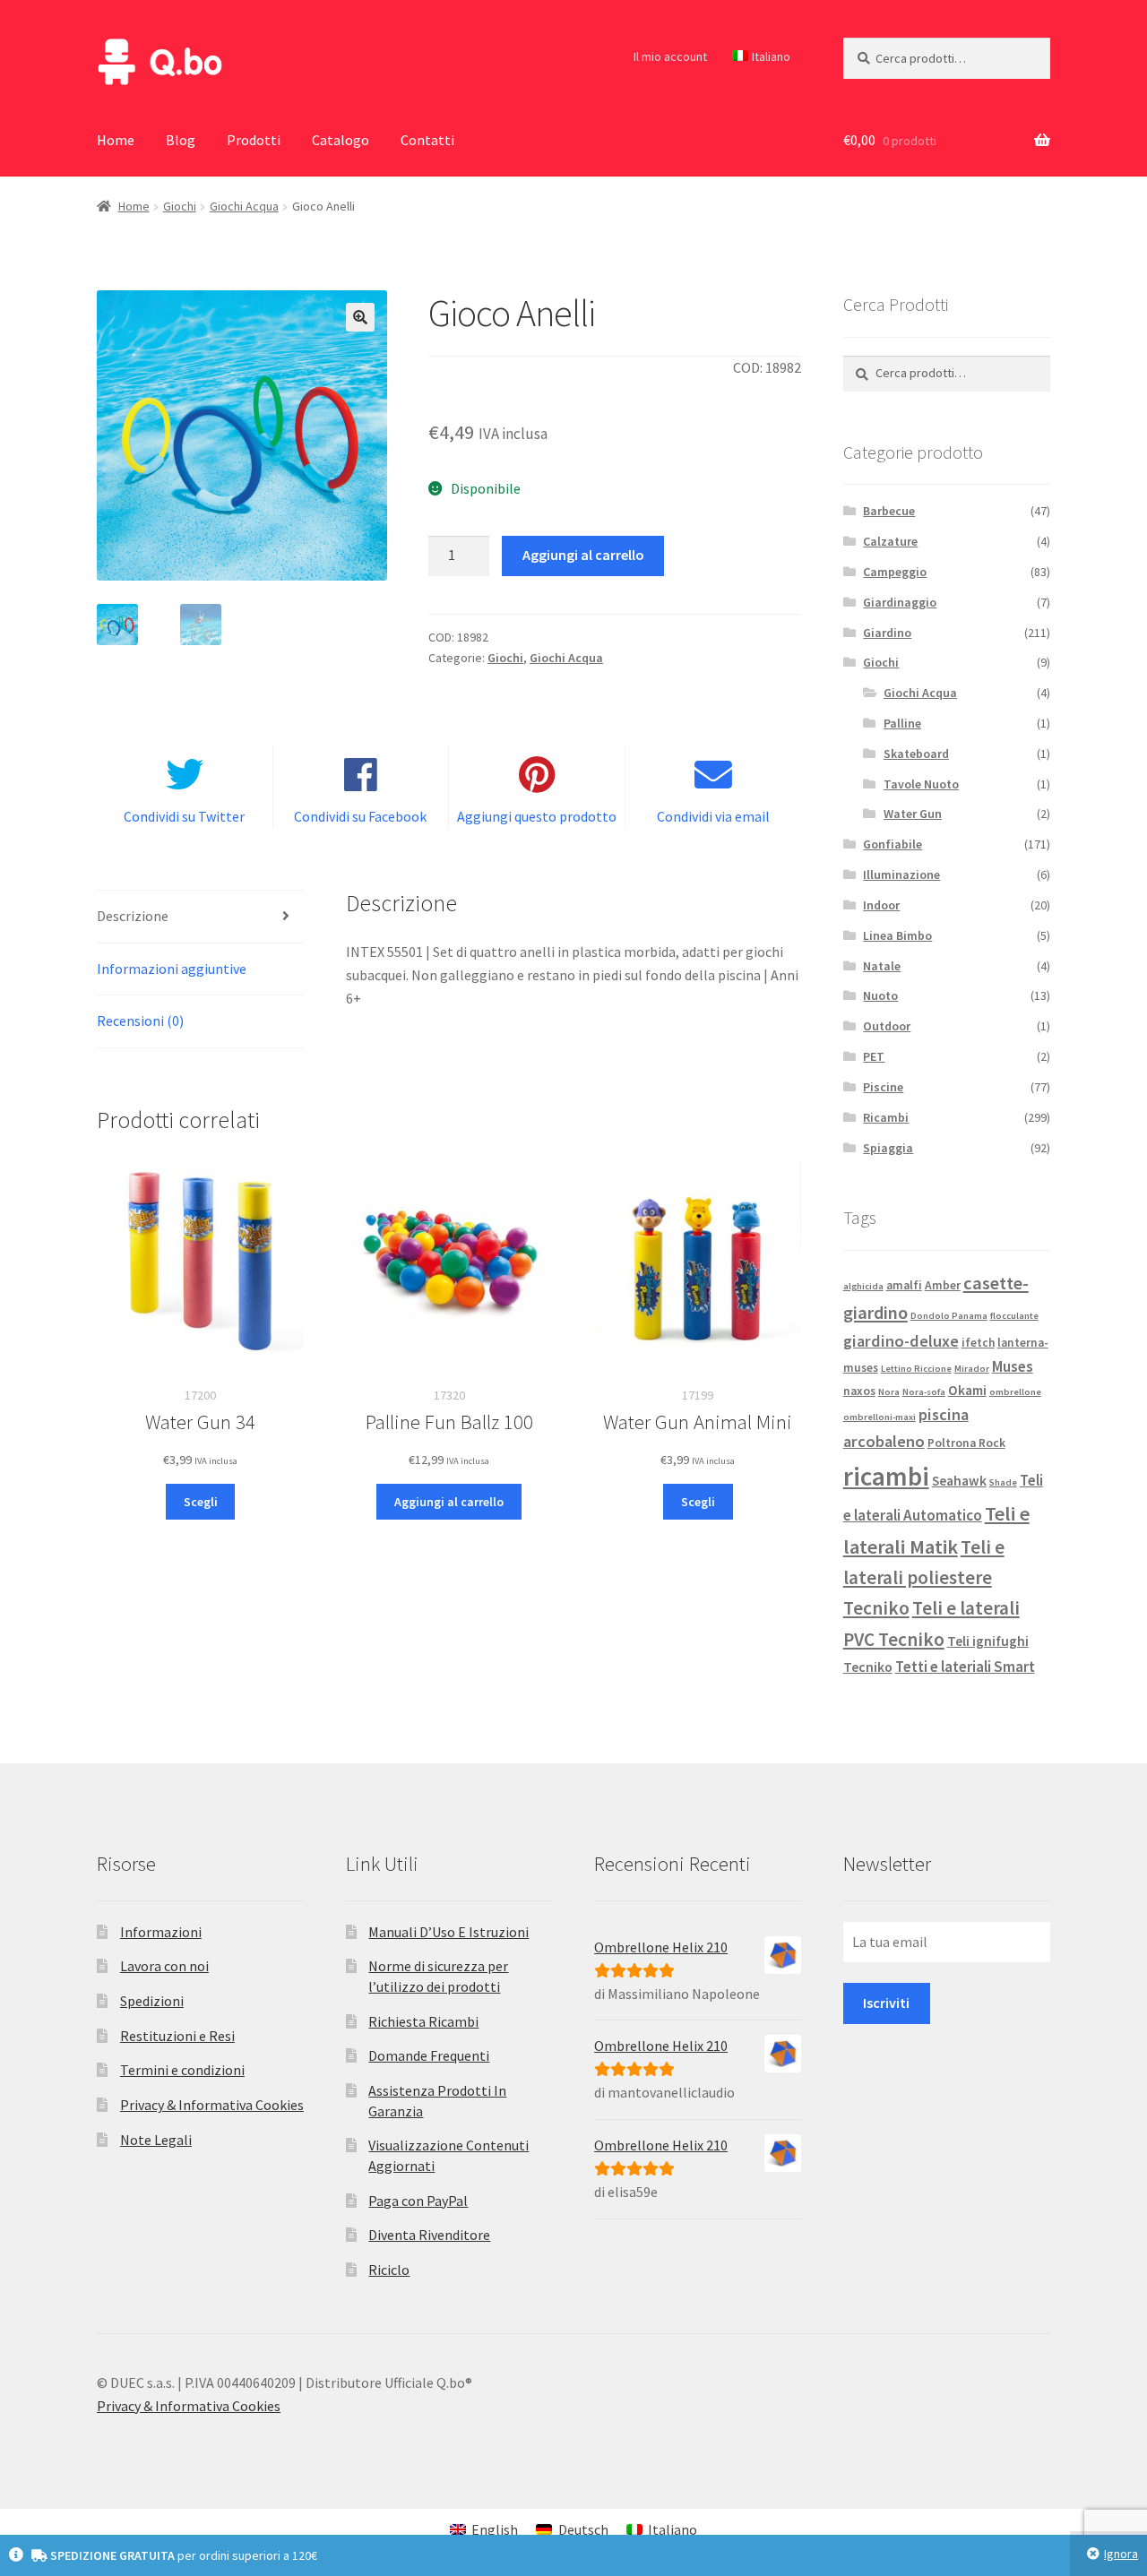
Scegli (201, 1502)
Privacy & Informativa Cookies (212, 2105)
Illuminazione (901, 874)
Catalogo (341, 140)
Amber (943, 1285)
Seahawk (959, 1481)
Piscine (883, 1087)
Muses (1013, 1366)
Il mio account (670, 56)
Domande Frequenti (429, 2055)
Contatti (427, 140)
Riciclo (389, 2270)
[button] (360, 317)
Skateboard (916, 754)
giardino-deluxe (901, 1341)
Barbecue (889, 511)
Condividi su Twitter (184, 816)
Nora (889, 1392)
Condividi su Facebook (360, 816)
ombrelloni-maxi (880, 1417)
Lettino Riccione (916, 1369)
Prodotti (254, 140)
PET (874, 1056)
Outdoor (887, 1026)
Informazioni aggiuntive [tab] (172, 969)
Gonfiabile (893, 844)
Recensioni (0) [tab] (140, 1021)
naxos (859, 1391)
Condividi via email (713, 816)
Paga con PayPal (418, 2201)
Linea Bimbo (897, 935)
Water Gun (913, 814)
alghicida (863, 1286)
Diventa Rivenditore (429, 2235)
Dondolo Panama (949, 1316)
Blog (181, 140)
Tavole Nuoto (921, 784)
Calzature (890, 541)
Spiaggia (888, 1148)
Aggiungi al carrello (583, 555)
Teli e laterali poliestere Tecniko (924, 1578)
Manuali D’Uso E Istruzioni (448, 1932)
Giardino (887, 633)
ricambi (886, 1476)
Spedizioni (152, 2001)
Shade (1003, 1482)
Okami (967, 1390)
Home (116, 140)
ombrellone (1015, 1392)
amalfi (904, 1285)
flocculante (1014, 1316)
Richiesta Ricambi (423, 2021)
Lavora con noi (164, 1966)
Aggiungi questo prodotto (537, 816)
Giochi (180, 206)
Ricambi (886, 1117)
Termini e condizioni (182, 2070)
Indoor (881, 905)
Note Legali (156, 2140)
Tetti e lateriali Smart (965, 1667)
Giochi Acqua (244, 206)
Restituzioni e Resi (177, 2036)
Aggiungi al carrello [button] (449, 1502)
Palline (902, 723)
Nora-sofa (924, 1392)
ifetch (978, 1343)
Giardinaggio (900, 602)
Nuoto (880, 995)
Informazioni (161, 1932)
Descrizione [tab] (133, 916)
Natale (882, 966)
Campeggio (895, 572)
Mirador (972, 1369)
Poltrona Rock (966, 1443)
